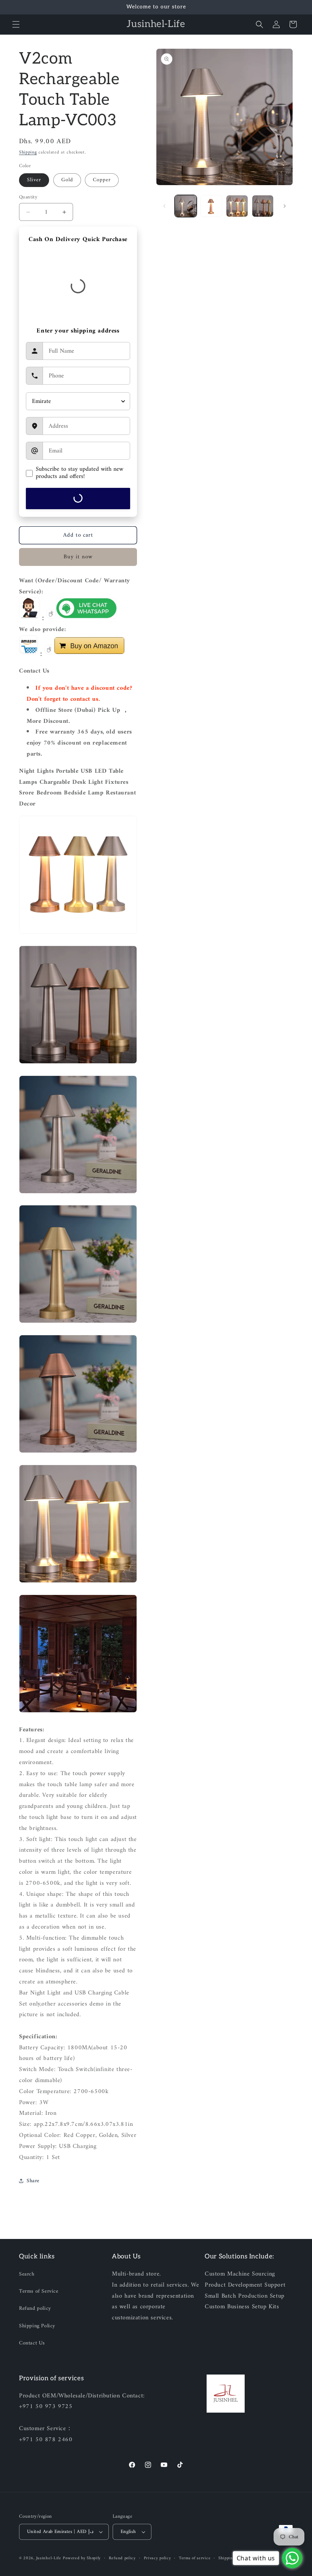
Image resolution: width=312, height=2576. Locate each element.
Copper (102, 180)
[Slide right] (285, 206)
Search (27, 2274)
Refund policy (35, 2308)
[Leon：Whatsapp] (86, 618)
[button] (16, 24)
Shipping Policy (37, 2326)
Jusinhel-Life (49, 2558)
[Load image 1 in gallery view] (186, 206)
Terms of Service (39, 2291)
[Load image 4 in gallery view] (263, 206)
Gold (67, 180)
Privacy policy (158, 2558)
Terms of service (195, 2558)
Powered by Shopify (82, 2558)
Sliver (34, 180)
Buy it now (78, 557)
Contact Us (32, 2343)
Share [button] (33, 2181)
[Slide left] (164, 206)
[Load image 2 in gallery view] (212, 206)
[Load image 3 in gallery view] (237, 206)
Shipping (28, 153)
